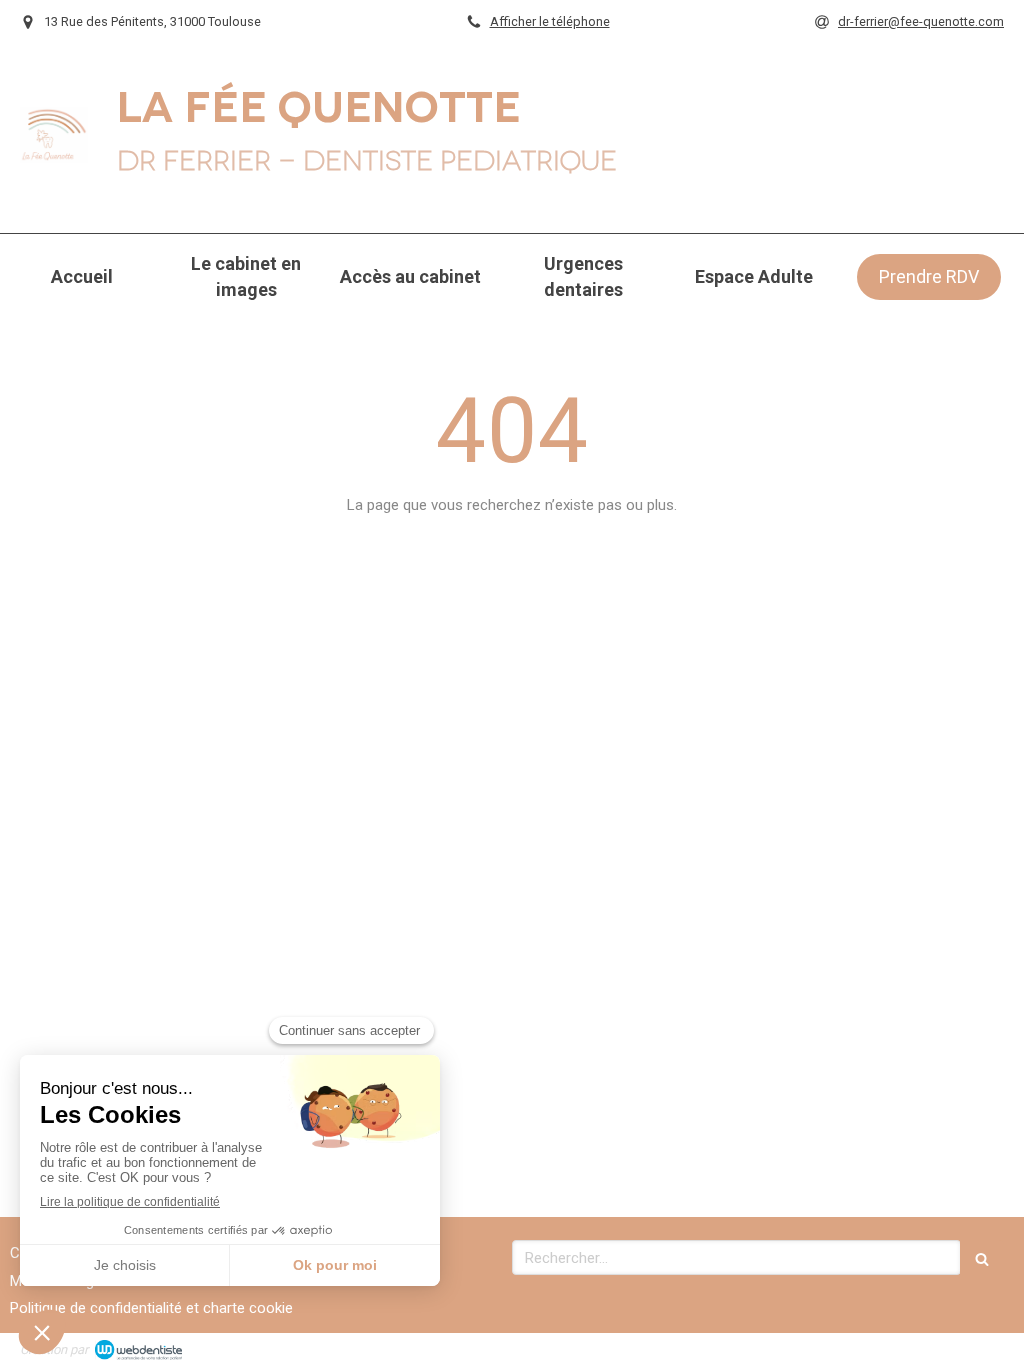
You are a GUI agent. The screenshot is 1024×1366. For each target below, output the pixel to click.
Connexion (969, 1347)
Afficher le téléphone (550, 21)
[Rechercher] (982, 1257)
